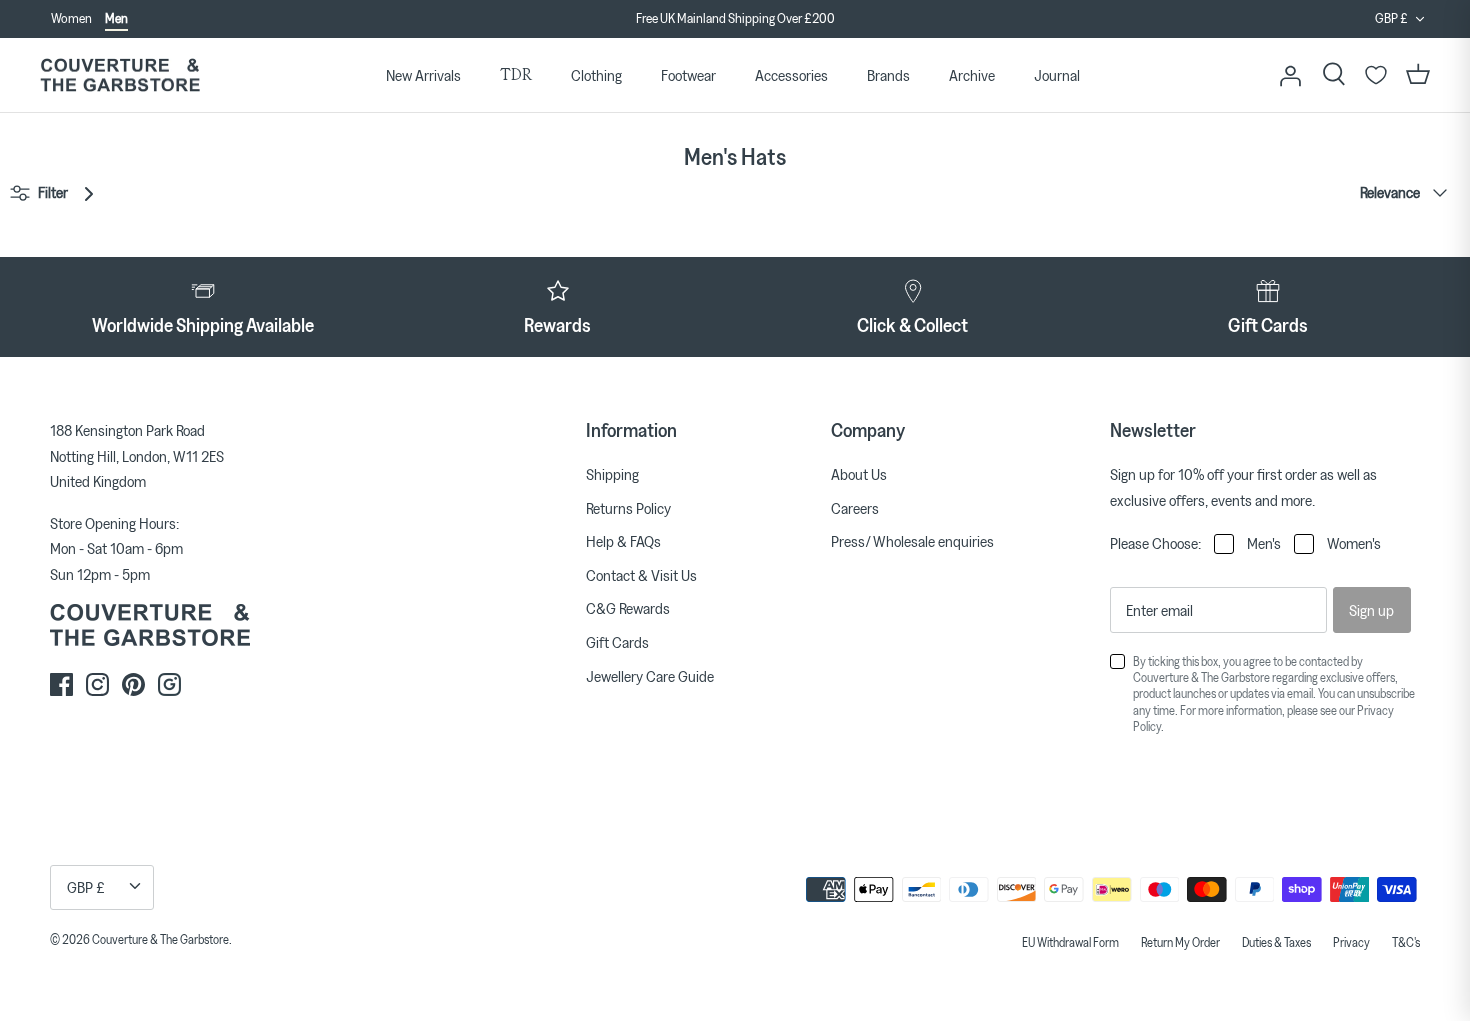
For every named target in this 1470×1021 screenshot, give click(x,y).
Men (116, 18)
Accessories (791, 75)
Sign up (1371, 610)
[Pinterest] (133, 684)
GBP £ (1391, 18)
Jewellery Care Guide (650, 676)
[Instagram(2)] (169, 684)
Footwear (688, 75)
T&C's (1406, 942)
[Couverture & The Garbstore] (120, 75)
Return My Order (1180, 942)
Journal (1057, 75)
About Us (859, 474)
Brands (888, 75)
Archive (972, 75)
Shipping (612, 474)
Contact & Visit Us (641, 575)
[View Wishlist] (1376, 75)
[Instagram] (97, 684)
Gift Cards (617, 642)
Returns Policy (628, 508)
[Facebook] (61, 684)
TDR (516, 74)
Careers (855, 508)
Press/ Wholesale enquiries (912, 541)
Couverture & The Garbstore (160, 939)
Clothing (596, 75)
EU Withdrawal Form (1070, 942)
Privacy (1351, 942)
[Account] (1290, 75)
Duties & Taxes (1276, 942)
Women (71, 18)
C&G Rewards (628, 608)
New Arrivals (423, 75)
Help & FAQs (623, 541)
